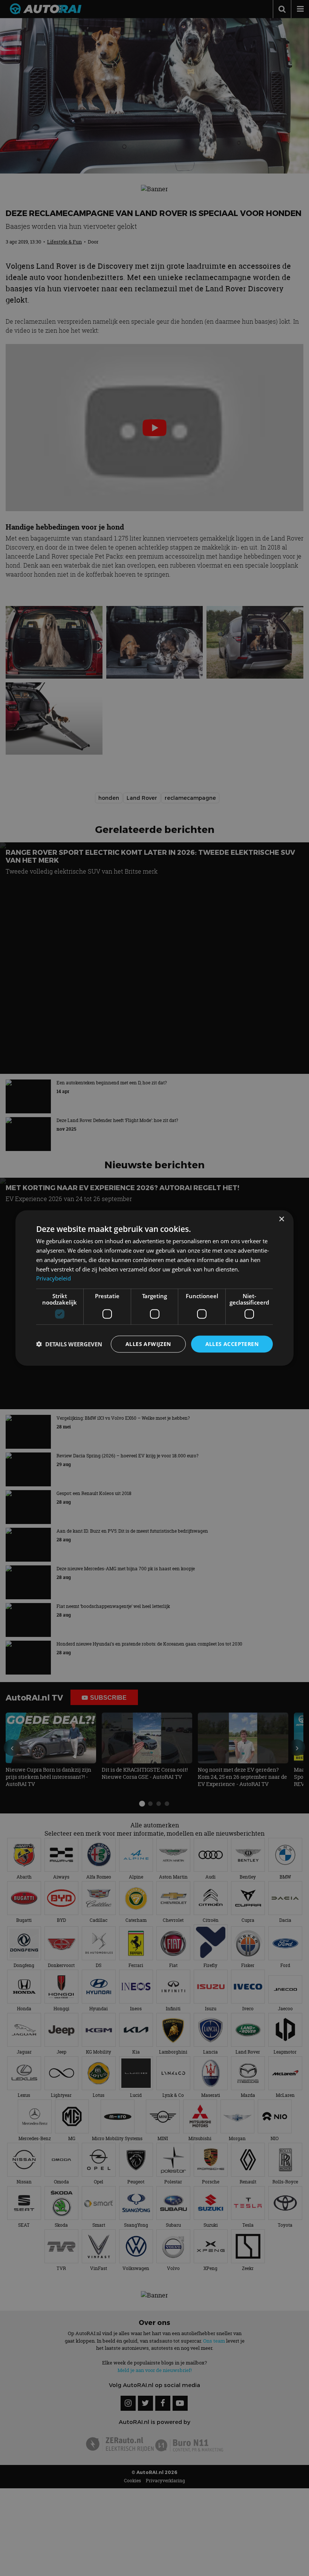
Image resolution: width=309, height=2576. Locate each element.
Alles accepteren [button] (232, 1344)
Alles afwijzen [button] (148, 1344)
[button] (69, 1344)
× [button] (281, 1219)
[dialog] (154, 1288)
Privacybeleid (54, 1278)
